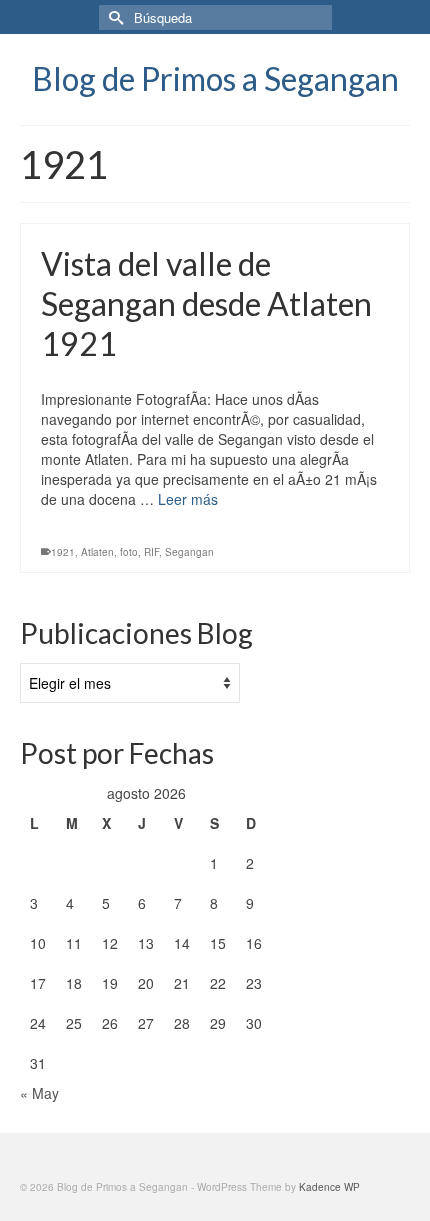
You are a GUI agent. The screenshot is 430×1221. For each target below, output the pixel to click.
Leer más (188, 499)
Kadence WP (329, 1187)
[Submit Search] (114, 17)
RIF (151, 552)
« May (39, 1093)
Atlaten (97, 552)
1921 (63, 552)
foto (129, 552)
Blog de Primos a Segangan (215, 78)
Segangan (189, 552)
